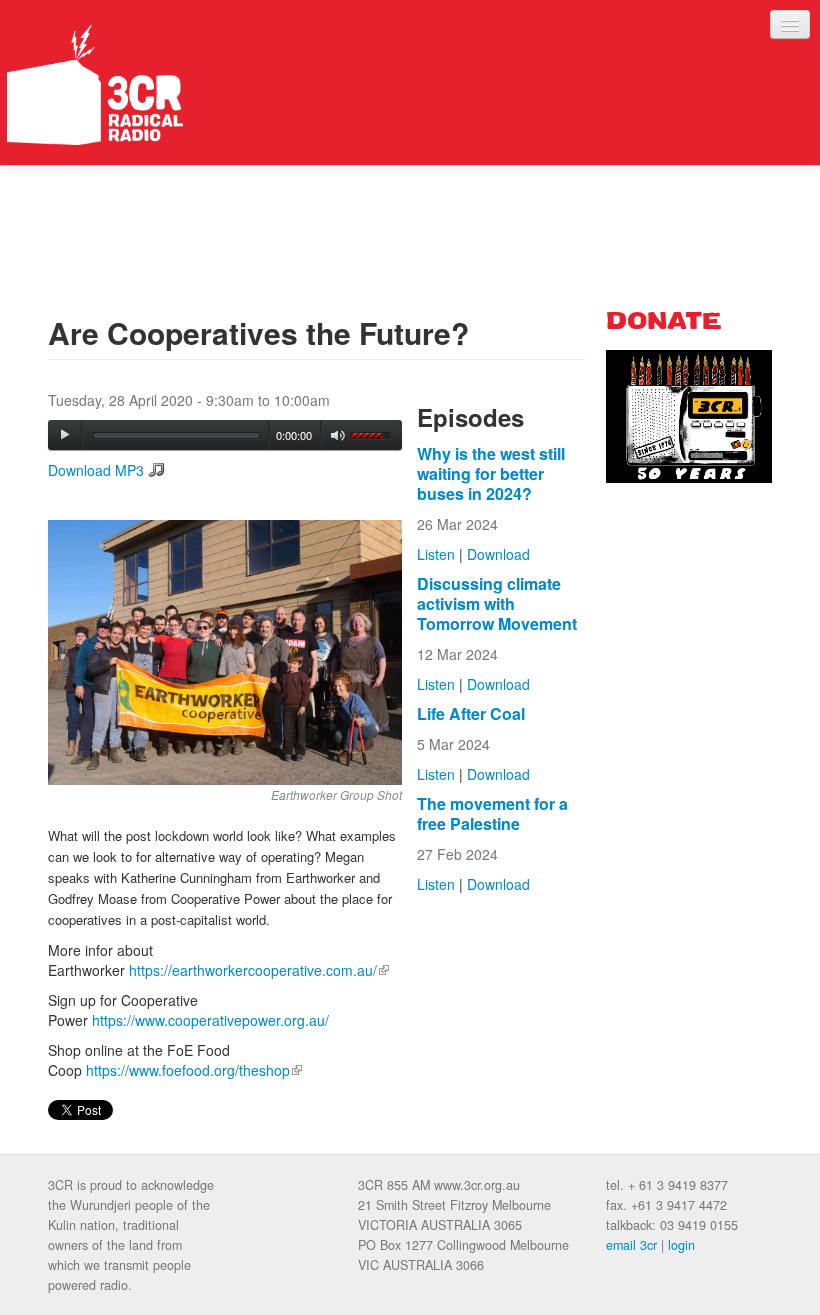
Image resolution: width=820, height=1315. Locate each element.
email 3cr (631, 1245)
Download (498, 554)
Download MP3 (96, 470)
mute (338, 435)
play (65, 435)
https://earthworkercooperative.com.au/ (259, 970)
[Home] (95, 85)
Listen (436, 554)
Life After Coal (471, 713)
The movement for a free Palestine (492, 813)
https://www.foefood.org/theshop (194, 1070)
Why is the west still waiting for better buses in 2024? (491, 473)
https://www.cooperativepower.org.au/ (210, 1020)
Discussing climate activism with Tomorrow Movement (497, 603)
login (681, 1245)
